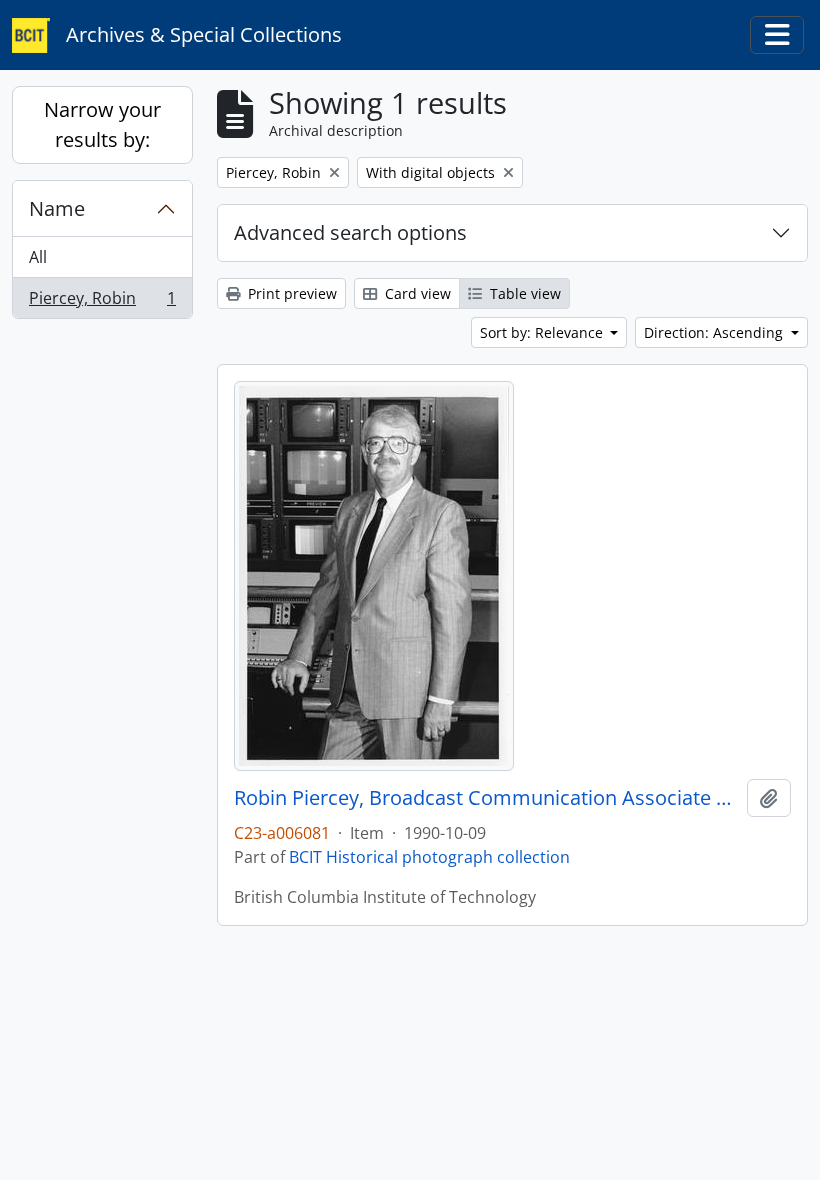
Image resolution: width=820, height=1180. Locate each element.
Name (57, 208)
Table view (523, 293)
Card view (416, 293)
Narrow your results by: (102, 124)
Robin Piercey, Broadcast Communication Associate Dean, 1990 (486, 798)
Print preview (290, 293)
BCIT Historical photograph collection (429, 857)
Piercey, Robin (102, 302)
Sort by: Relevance (543, 332)
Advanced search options (350, 232)
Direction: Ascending (715, 332)
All (38, 257)
